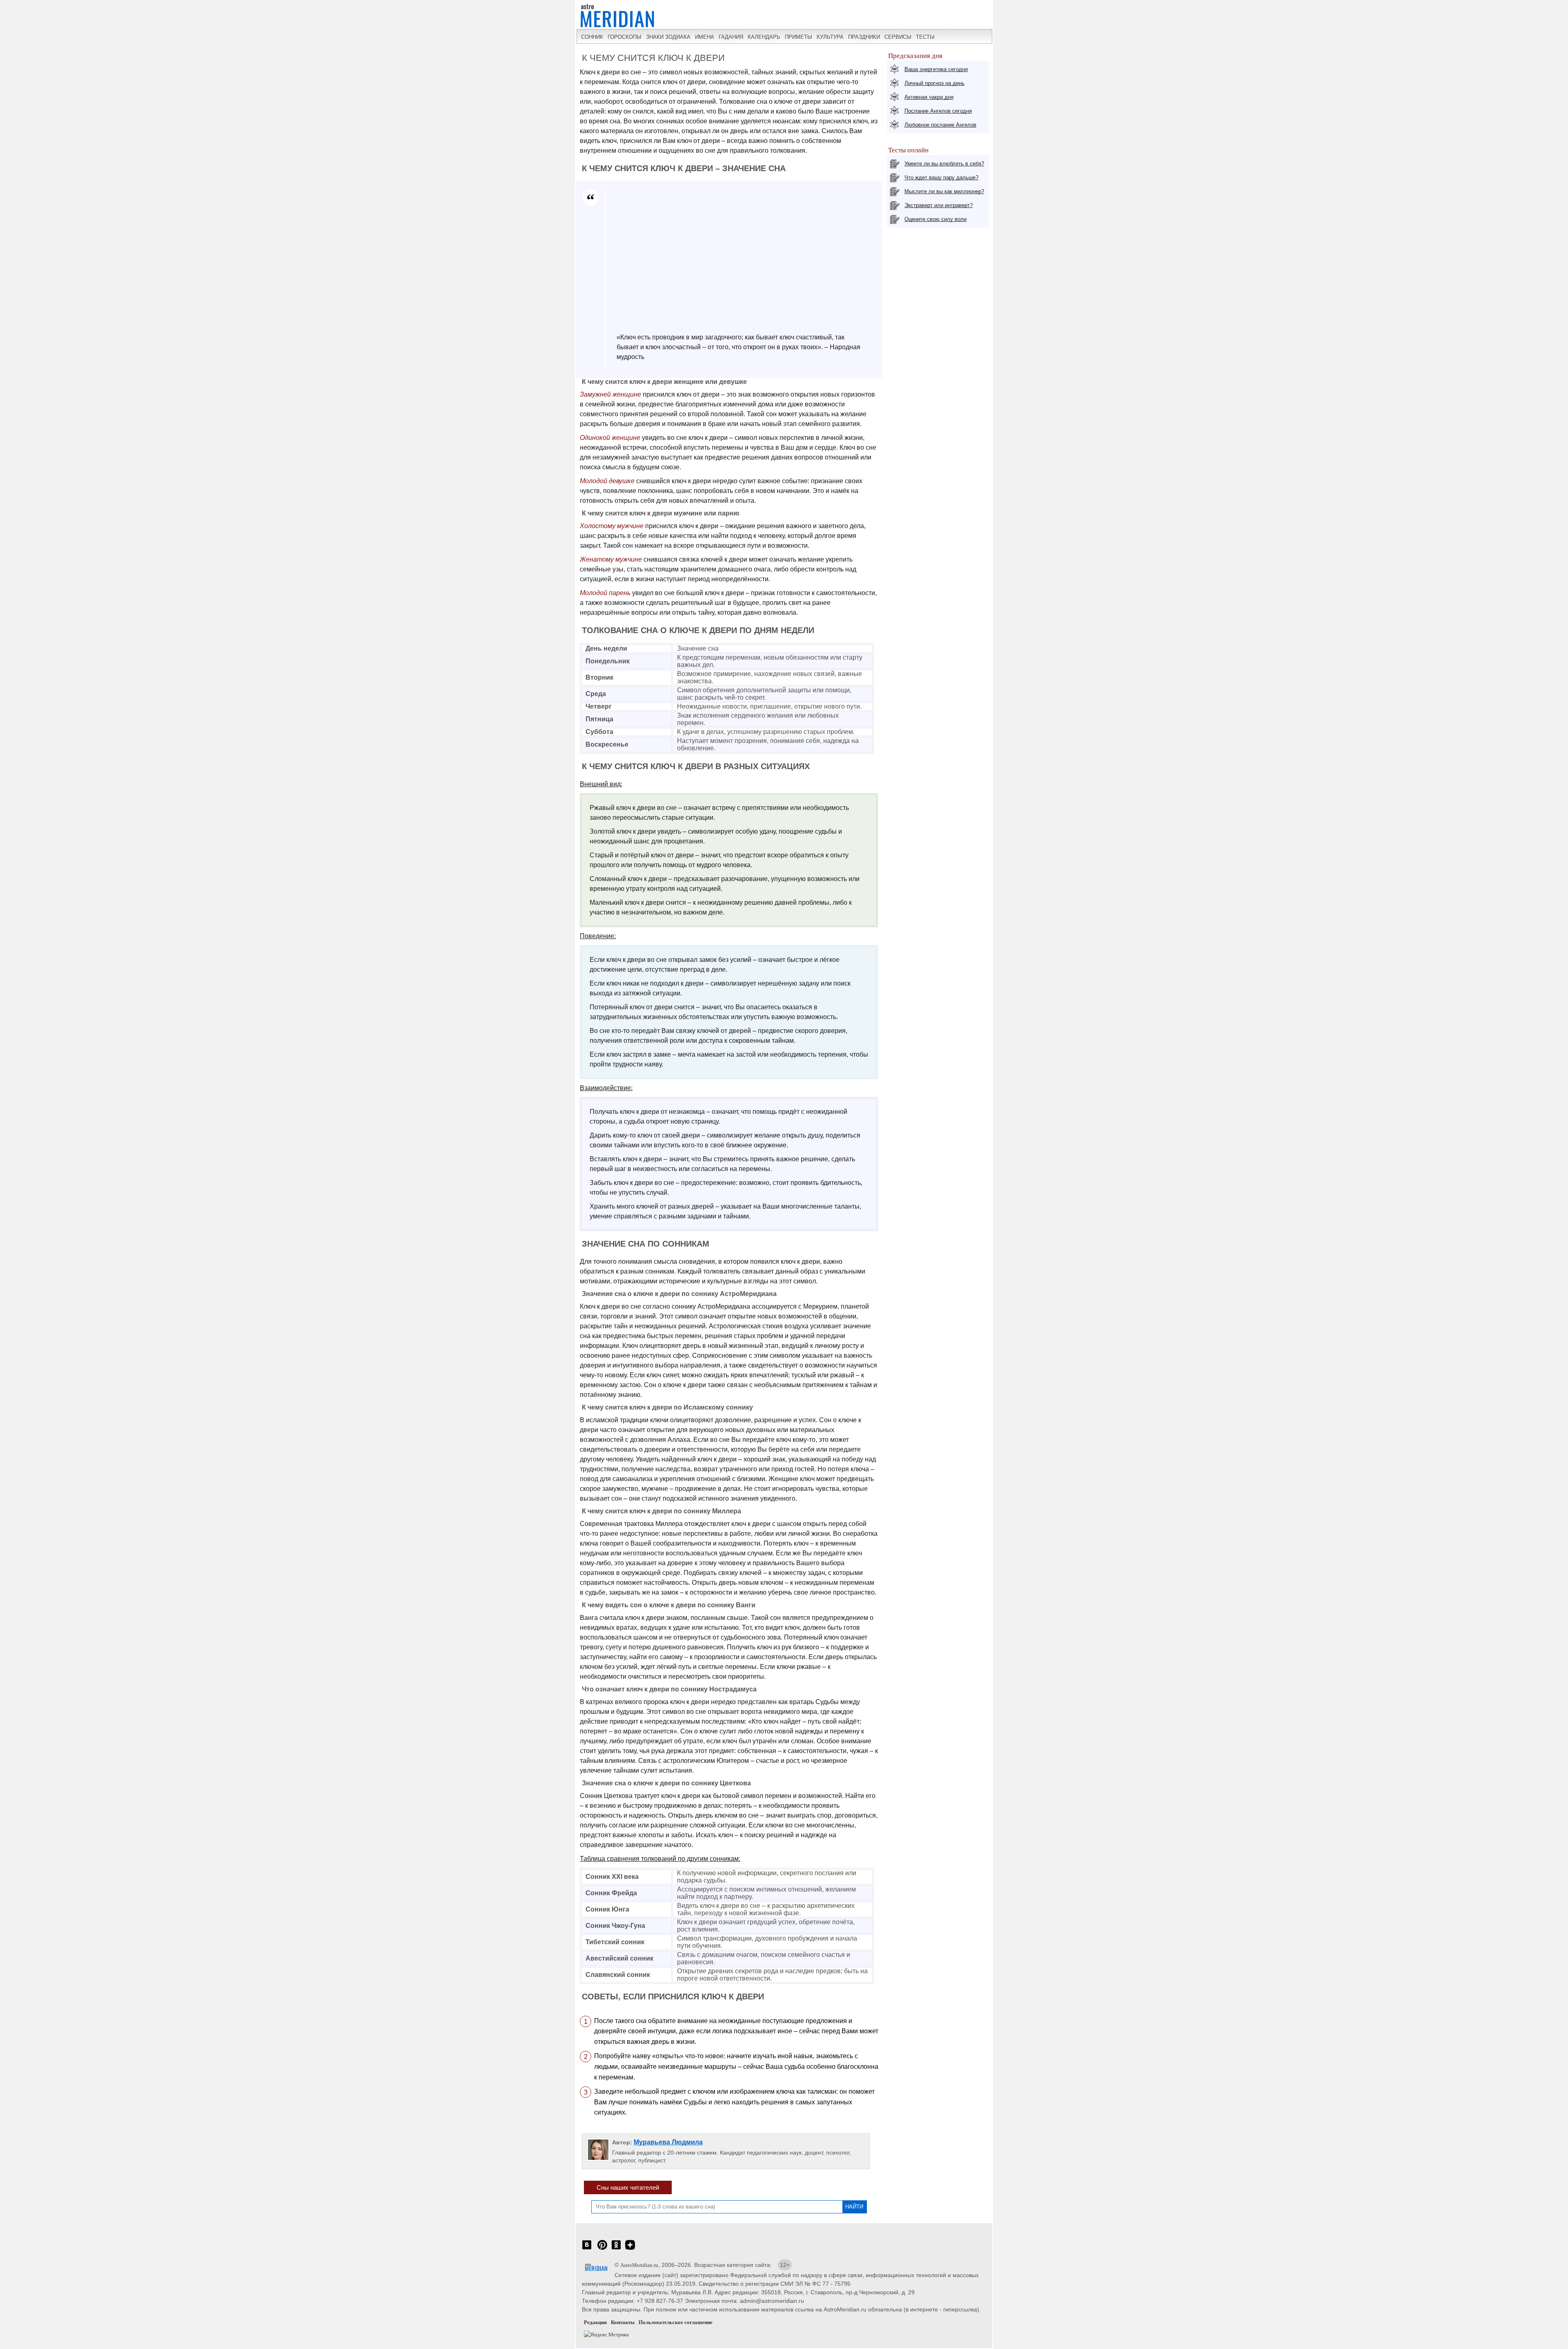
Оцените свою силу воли (935, 219)
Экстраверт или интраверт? (939, 205)
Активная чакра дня (929, 97)
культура (830, 37)
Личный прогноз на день (934, 83)
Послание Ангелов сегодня (938, 111)
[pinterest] (602, 2249)
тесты (925, 37)
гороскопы (625, 37)
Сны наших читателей (628, 2187)
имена (705, 37)
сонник (592, 37)
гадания (731, 37)
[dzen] (630, 2249)
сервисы (898, 37)
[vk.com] (587, 2249)
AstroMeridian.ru (639, 2265)
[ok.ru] (616, 2249)
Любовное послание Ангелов (940, 125)
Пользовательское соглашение (676, 2322)
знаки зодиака (668, 37)
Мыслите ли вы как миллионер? (944, 191)
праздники (864, 37)
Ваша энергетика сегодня (936, 69)
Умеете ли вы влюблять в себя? (944, 164)
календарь (764, 37)
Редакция (595, 2322)
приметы (798, 37)
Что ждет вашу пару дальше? (941, 177)
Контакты (623, 2322)
